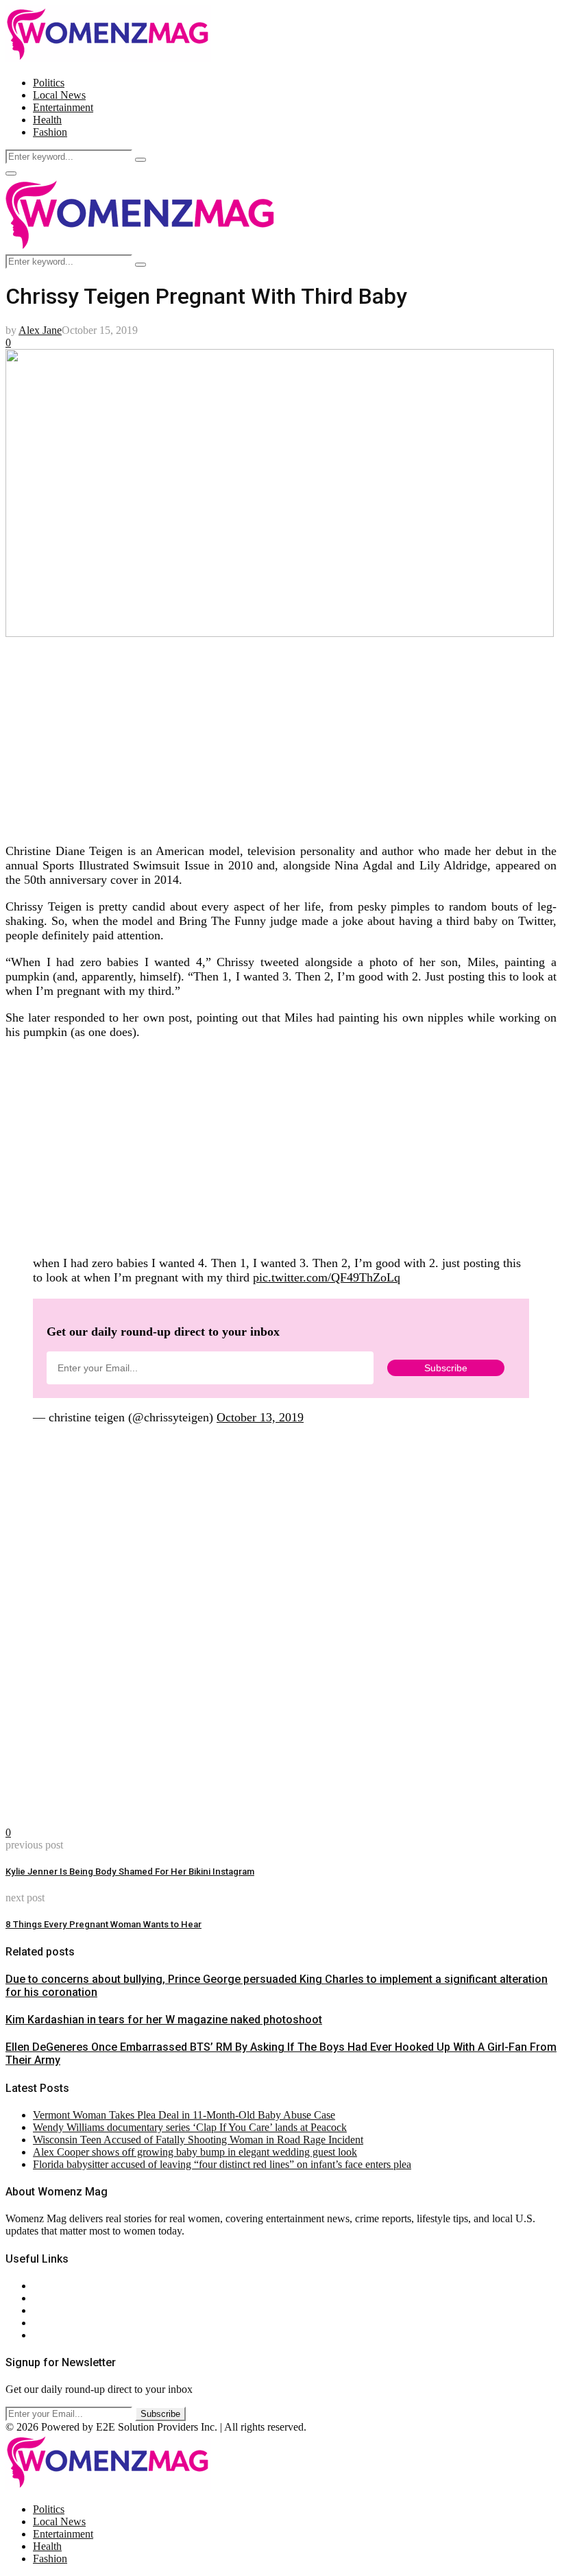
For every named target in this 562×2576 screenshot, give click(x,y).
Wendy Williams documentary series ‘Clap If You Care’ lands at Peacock (190, 2127)
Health (47, 120)
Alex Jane (40, 330)
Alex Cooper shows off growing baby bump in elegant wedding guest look (195, 2152)
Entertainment (63, 107)
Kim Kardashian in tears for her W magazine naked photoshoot (164, 2020)
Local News (59, 95)
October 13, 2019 (260, 1417)
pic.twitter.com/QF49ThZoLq (327, 1277)
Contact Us (57, 2298)
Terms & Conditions (77, 2323)
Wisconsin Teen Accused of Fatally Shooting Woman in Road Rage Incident (198, 2140)
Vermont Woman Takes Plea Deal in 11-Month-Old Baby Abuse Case (184, 2115)
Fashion (50, 132)
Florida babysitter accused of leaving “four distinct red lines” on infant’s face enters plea (222, 2164)
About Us (54, 2286)
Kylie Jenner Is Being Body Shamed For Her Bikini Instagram (130, 1871)
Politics (49, 83)
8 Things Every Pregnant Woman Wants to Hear (103, 1924)
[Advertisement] (281, 736)
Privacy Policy (64, 2310)
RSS (43, 2335)
